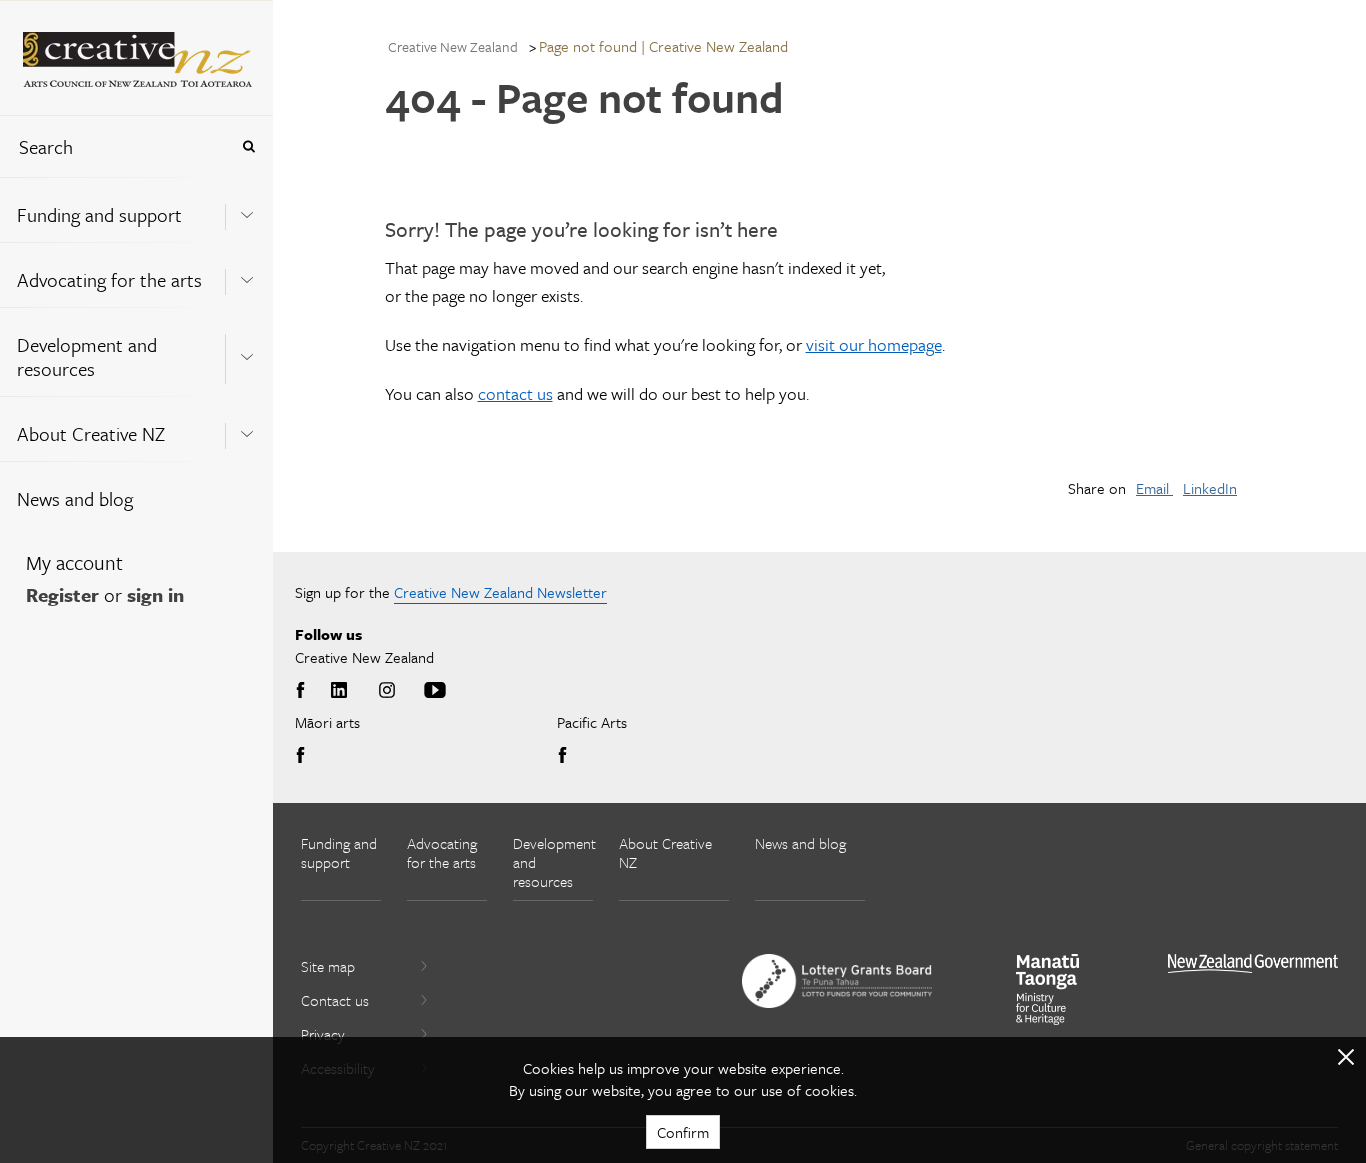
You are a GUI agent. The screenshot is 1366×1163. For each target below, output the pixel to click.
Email (1154, 488)
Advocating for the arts (109, 279)
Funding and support (99, 214)
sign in (155, 594)
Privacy (323, 1034)
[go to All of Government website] (1253, 963)
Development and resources (87, 356)
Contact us (335, 1000)
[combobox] (114, 146)
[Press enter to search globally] (248, 146)
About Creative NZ (91, 433)
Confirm (683, 1132)
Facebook (304, 691)
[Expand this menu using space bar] (247, 209)
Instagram (387, 691)
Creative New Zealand (453, 46)
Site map (328, 966)
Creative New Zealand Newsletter (500, 592)
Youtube (435, 691)
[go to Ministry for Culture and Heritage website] (1048, 989)
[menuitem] (136, 209)
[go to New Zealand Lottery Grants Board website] (837, 981)
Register (62, 594)
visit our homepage (874, 344)
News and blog (75, 498)
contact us (515, 393)
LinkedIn (1210, 488)
